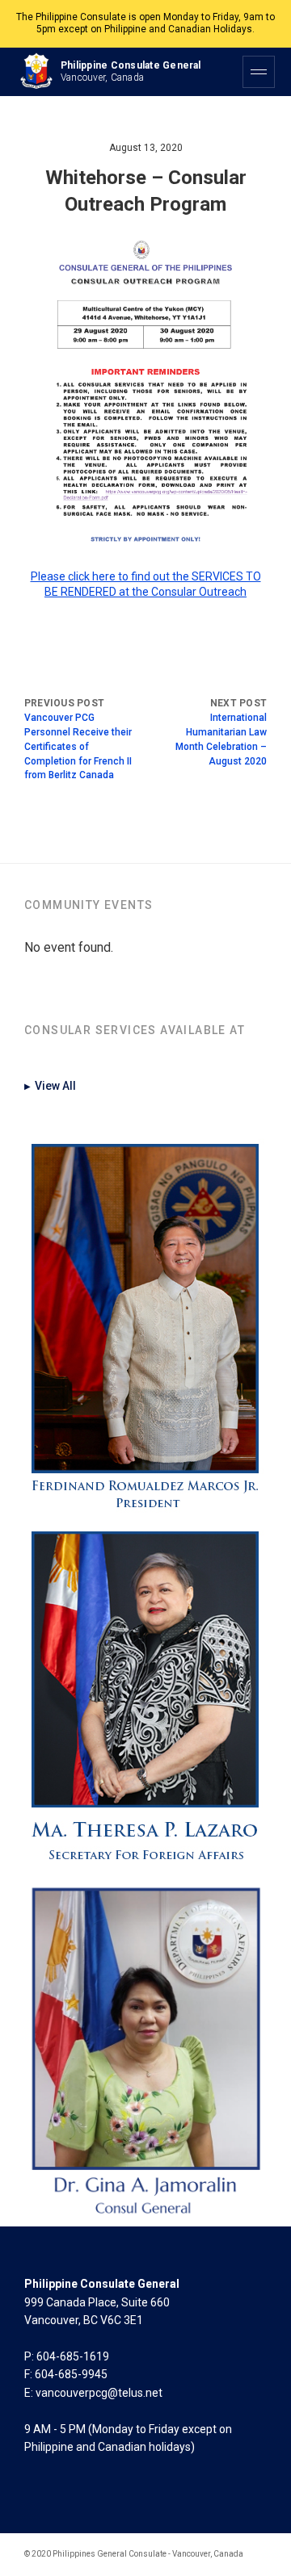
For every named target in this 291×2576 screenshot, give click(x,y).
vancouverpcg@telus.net (99, 2393)
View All (50, 1086)
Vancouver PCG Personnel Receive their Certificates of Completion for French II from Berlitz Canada (78, 746)
